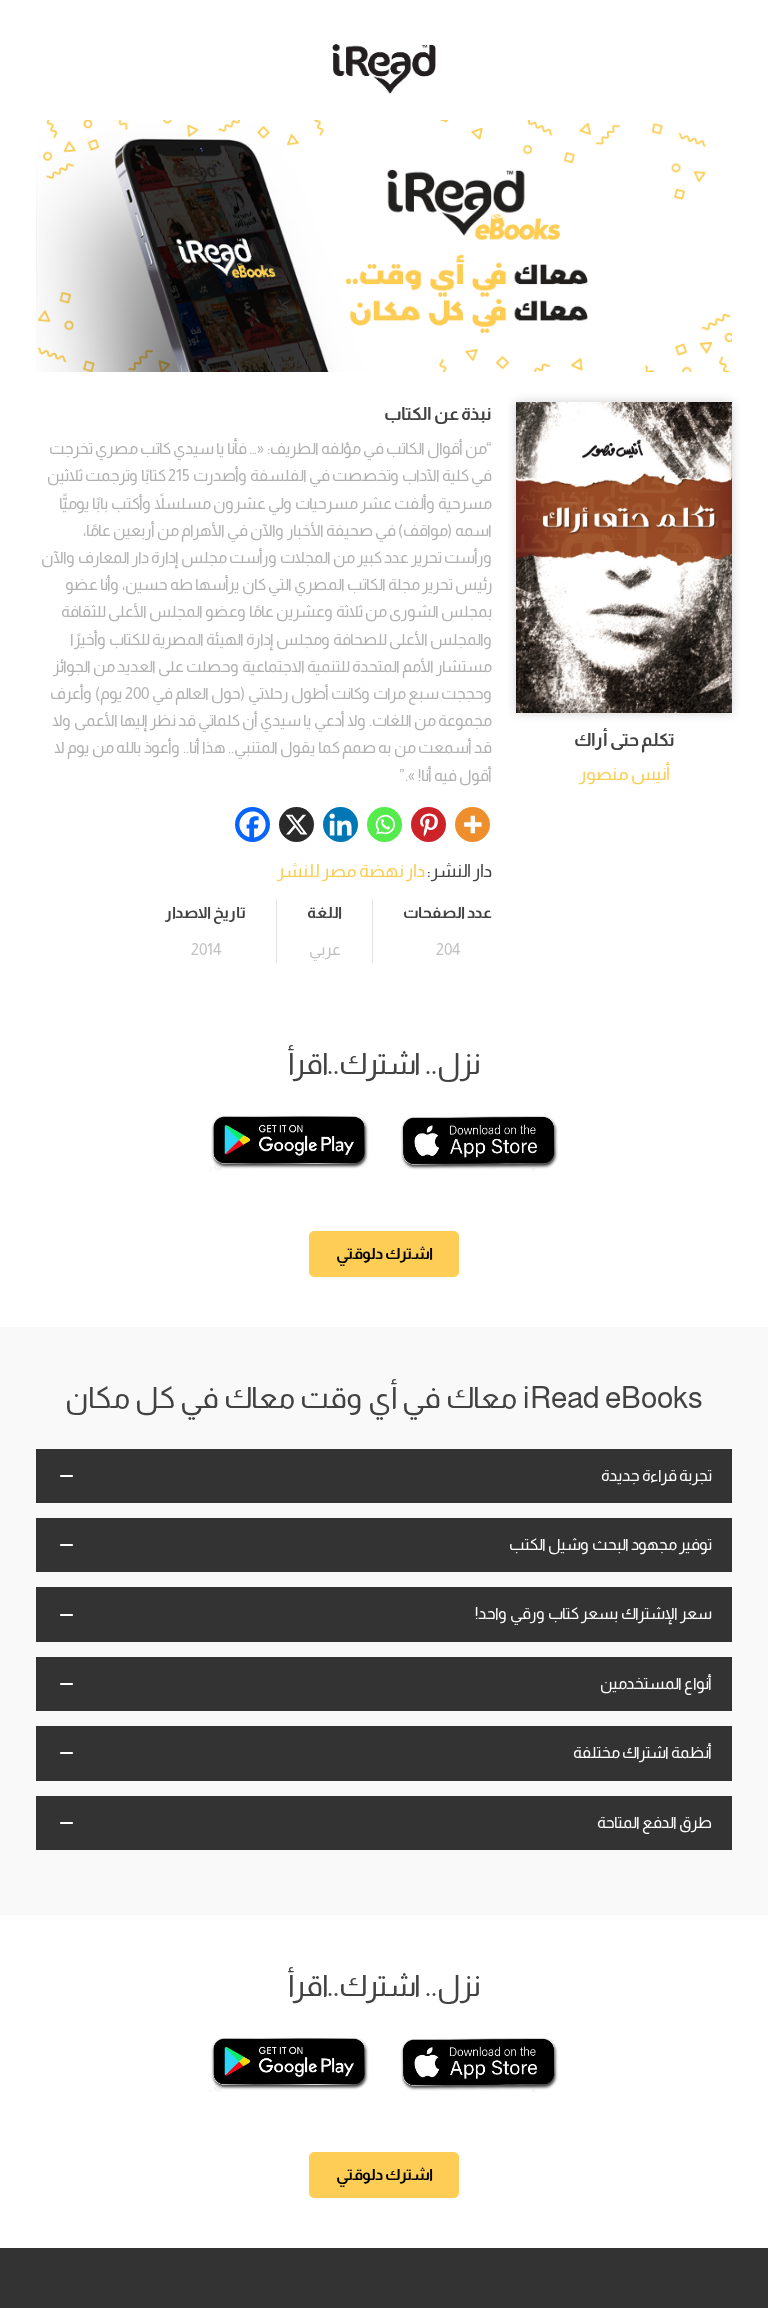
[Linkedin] (340, 824)
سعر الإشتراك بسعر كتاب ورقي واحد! (593, 1613)
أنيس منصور (624, 774)
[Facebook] (252, 824)
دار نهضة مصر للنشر (351, 871)
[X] (296, 824)
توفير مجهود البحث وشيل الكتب (610, 1544)
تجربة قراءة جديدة (656, 1475)
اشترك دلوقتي (384, 1253)
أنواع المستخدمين (656, 1683)
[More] (472, 824)
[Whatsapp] (384, 824)
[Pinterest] (428, 824)
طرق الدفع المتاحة (654, 1822)
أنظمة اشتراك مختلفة (642, 1752)
